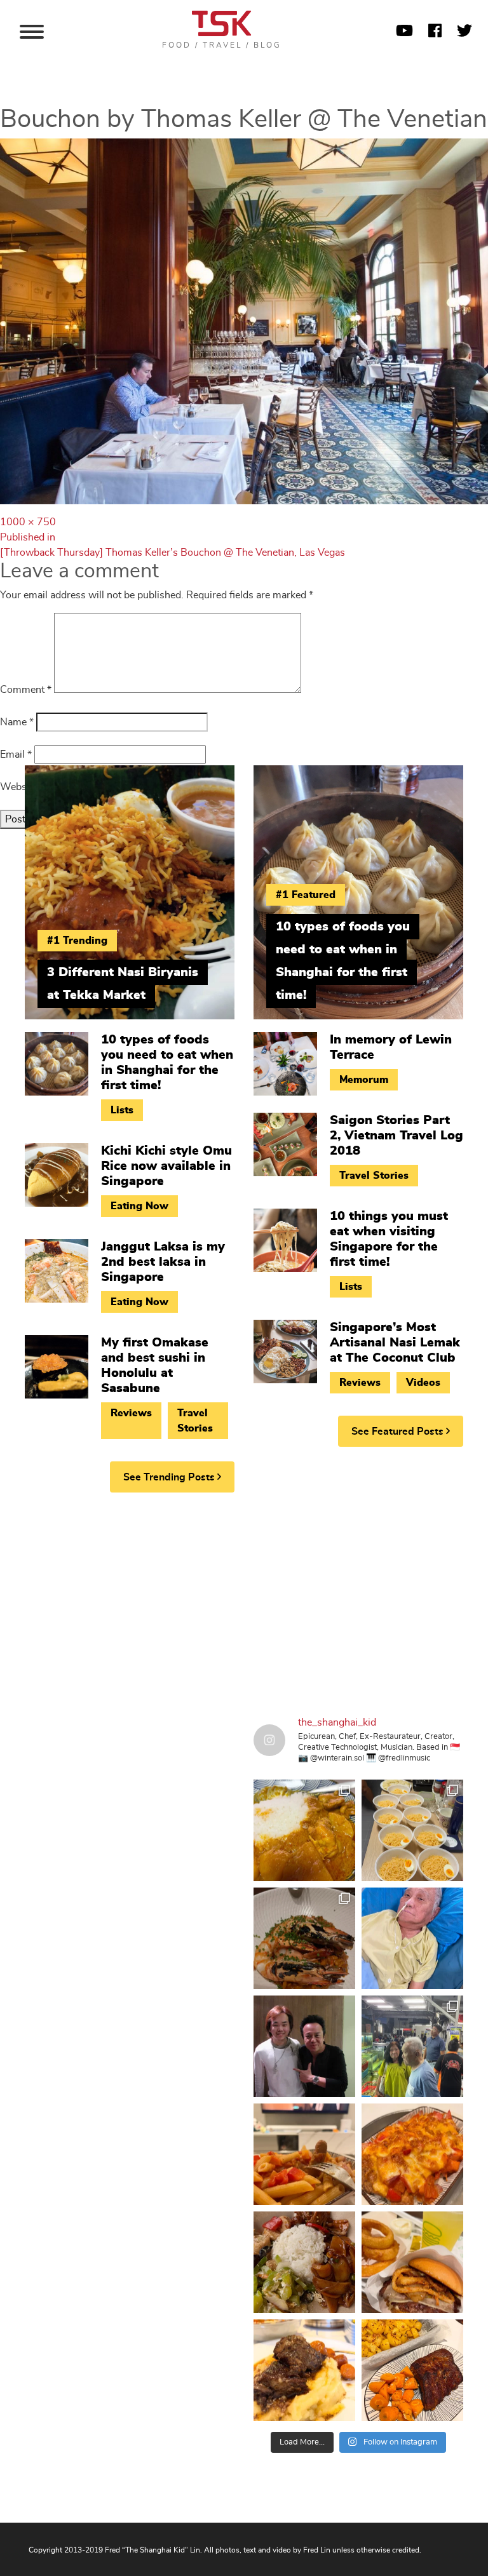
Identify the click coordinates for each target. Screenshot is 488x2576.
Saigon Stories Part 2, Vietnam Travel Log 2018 (396, 1136)
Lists (122, 1110)
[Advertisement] (244, 1600)
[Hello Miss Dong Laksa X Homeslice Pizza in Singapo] (412, 1830)
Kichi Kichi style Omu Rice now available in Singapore (166, 1166)
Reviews (131, 1413)
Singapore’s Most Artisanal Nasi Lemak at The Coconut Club (395, 1343)
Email (16, 755)
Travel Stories (195, 1421)
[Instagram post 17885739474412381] (412, 2046)
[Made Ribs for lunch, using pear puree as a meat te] (412, 2370)
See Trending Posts (170, 1477)
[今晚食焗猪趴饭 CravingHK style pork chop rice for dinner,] (412, 2154)
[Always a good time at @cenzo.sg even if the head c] (304, 1938)
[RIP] (304, 2046)
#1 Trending (77, 941)
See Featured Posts (399, 1432)
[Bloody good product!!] (412, 2262)
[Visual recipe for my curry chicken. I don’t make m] (304, 1830)
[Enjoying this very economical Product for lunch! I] (304, 2262)
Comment (26, 690)
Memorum (364, 1080)
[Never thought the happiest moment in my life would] (412, 1938)
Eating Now (139, 1206)
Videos (423, 1383)
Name (17, 722)
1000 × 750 (28, 522)
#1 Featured (306, 895)
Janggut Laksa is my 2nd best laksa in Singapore (163, 1262)
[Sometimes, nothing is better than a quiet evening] (304, 2154)
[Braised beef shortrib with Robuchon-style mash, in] (304, 2370)
